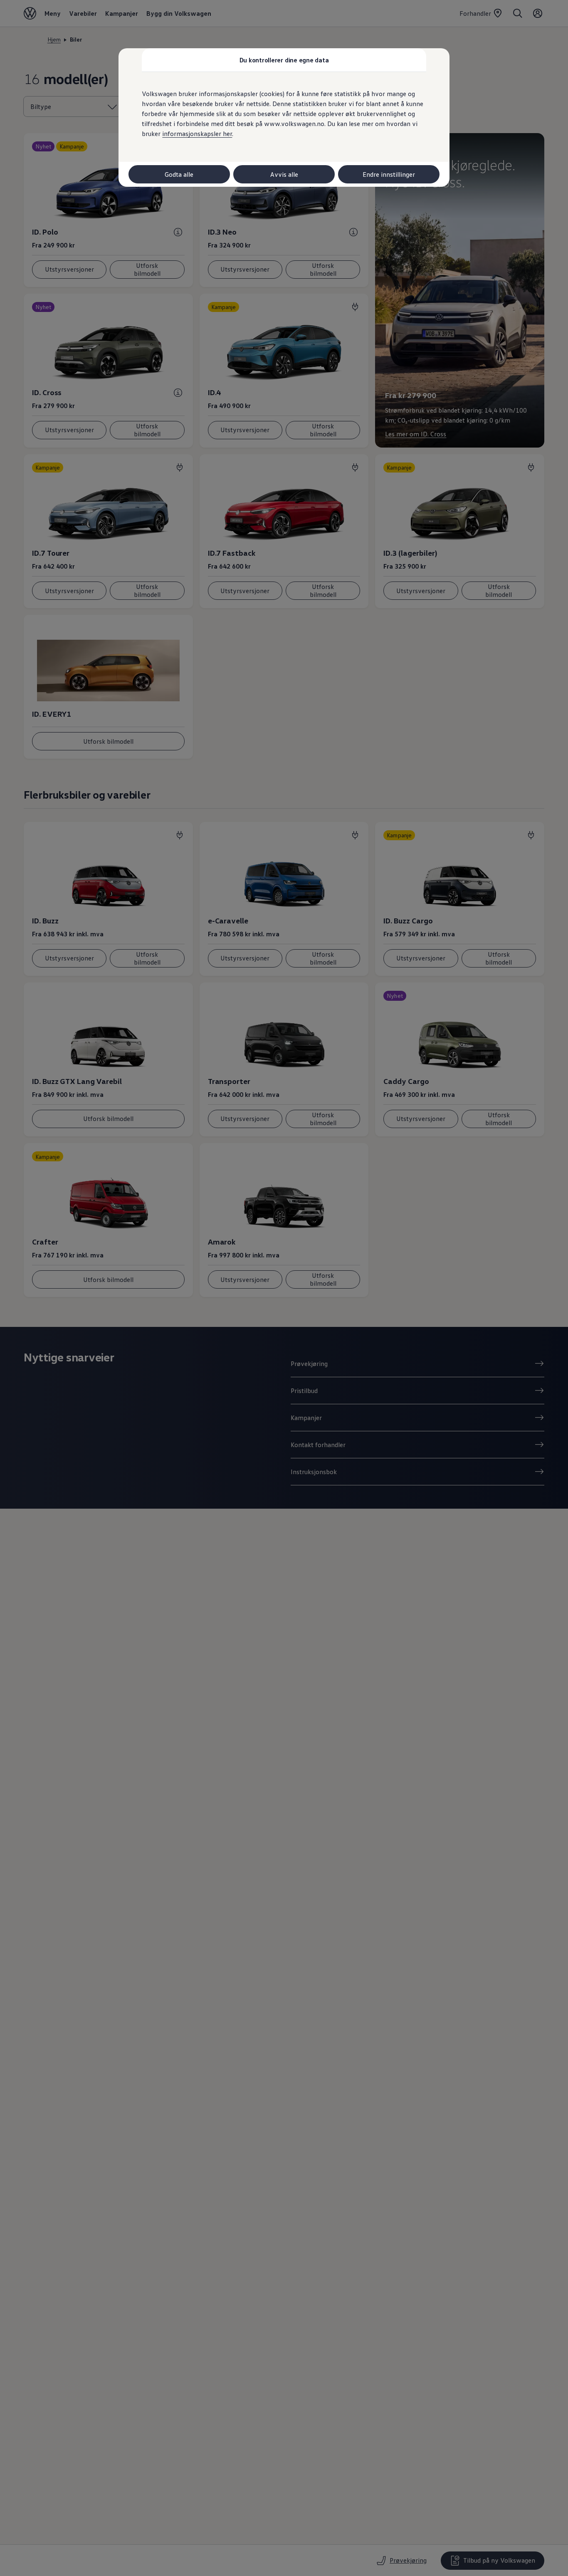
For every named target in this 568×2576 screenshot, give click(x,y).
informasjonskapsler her (197, 134)
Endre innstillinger (389, 174)
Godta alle (179, 174)
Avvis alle (284, 174)
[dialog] (284, 1288)
